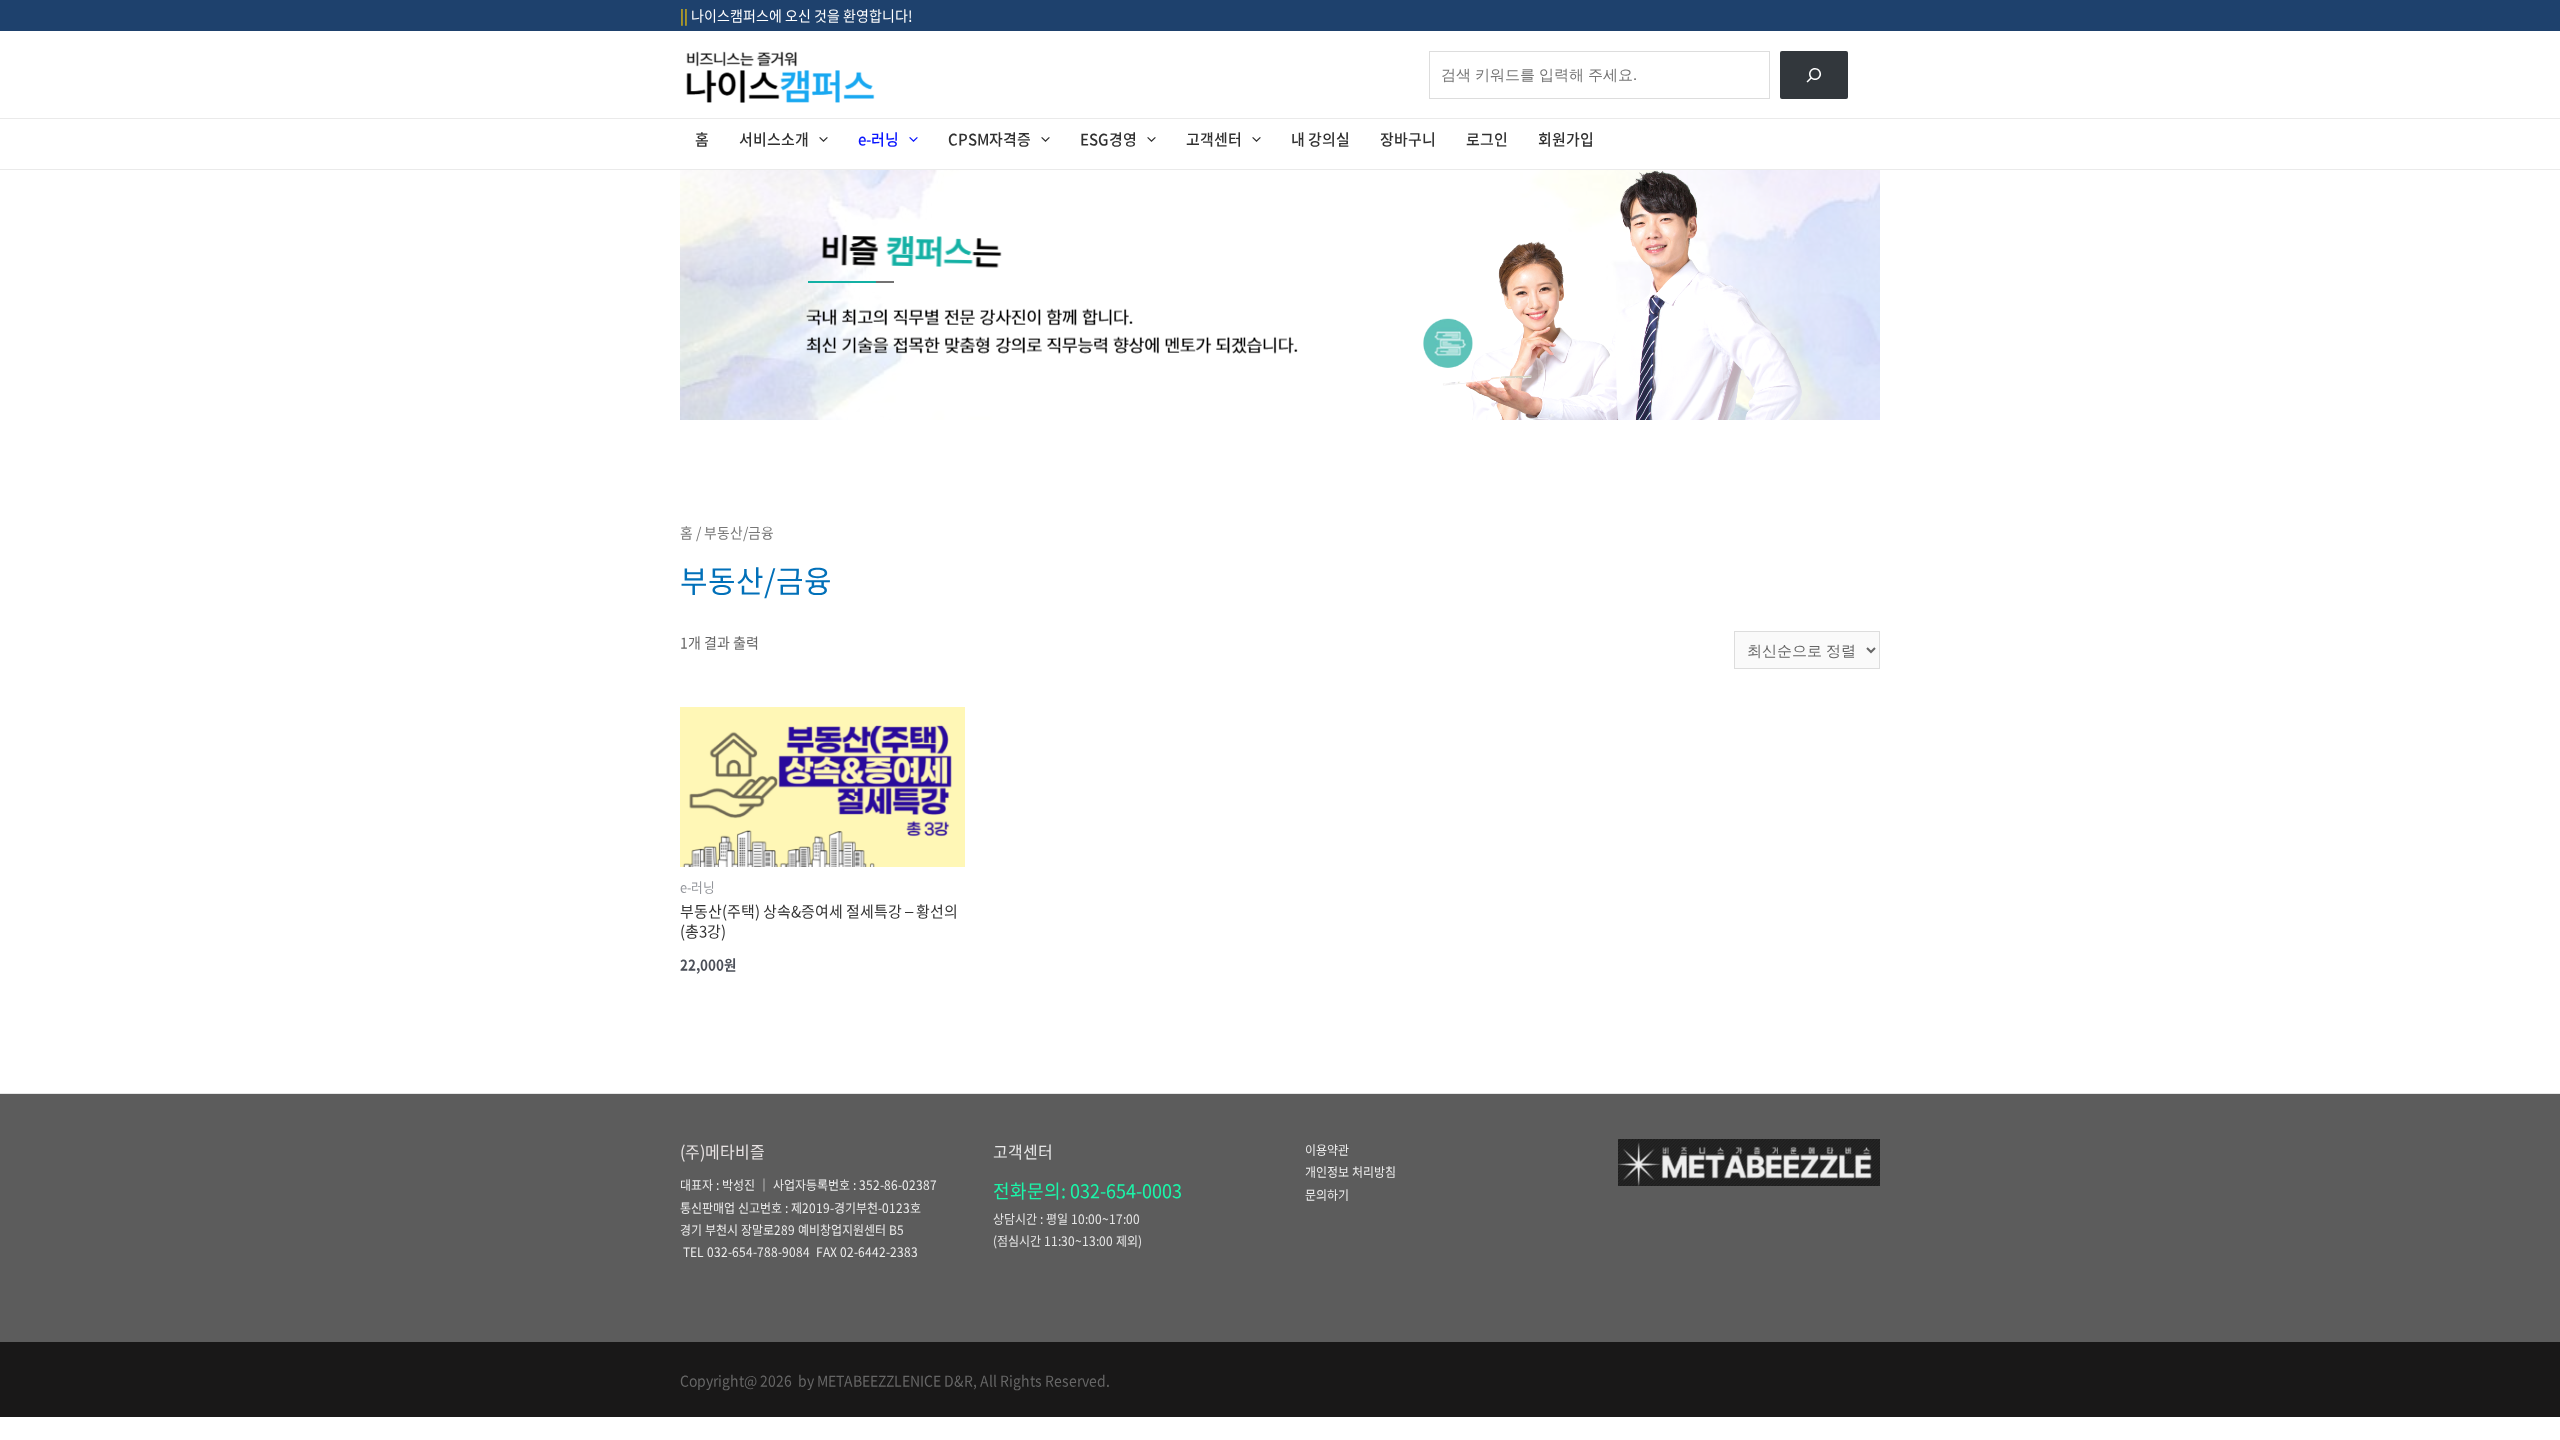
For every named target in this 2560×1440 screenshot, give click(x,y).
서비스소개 (774, 139)
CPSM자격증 (989, 139)
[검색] (1814, 75)
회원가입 (1566, 139)
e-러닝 (878, 139)
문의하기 (1327, 1195)
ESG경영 (1108, 139)
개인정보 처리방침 (1350, 1172)
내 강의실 (1320, 139)
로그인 (1487, 139)
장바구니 (1408, 139)
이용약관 (1327, 1150)
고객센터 (1214, 139)
